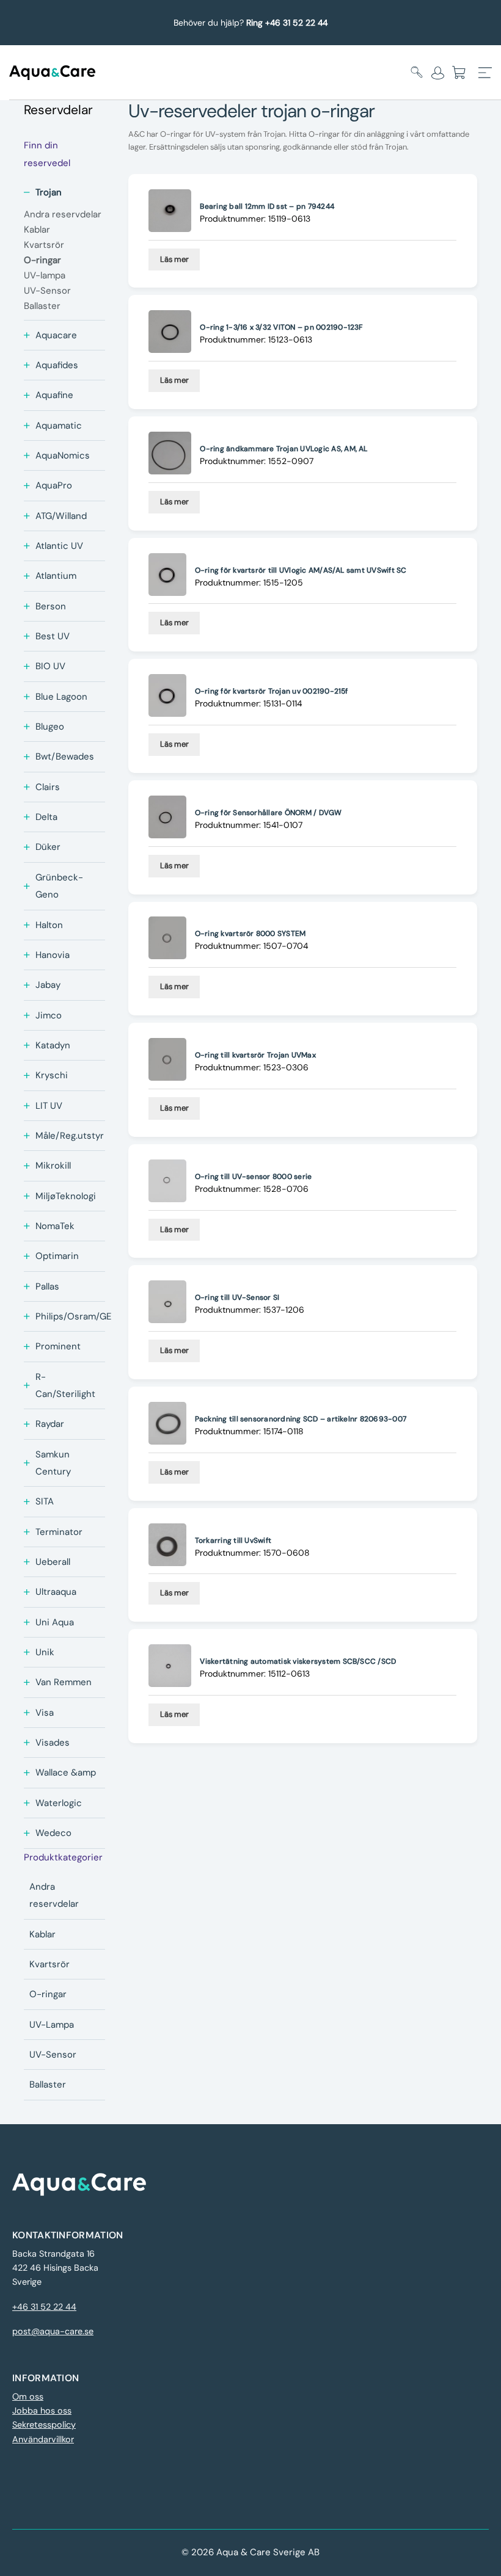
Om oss (28, 2396)
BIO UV (50, 666)
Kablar (42, 1934)
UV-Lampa (52, 2025)
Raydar (50, 1424)
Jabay (48, 985)
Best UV (53, 636)
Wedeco (53, 1833)
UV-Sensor (53, 2055)
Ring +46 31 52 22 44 (287, 23)
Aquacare (56, 335)
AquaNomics (63, 455)
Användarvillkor (43, 2439)
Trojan (49, 192)
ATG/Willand (61, 516)
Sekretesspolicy (44, 2425)
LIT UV (49, 1106)
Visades (53, 1743)
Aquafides (57, 365)
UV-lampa (45, 275)
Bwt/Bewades (65, 756)
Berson (51, 606)
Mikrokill (53, 1166)
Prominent (58, 1346)
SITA (45, 1501)
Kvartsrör (49, 1964)
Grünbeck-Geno (59, 886)
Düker (48, 847)
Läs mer (174, 259)
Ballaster (48, 2084)
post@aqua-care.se (53, 2331)
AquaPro (54, 485)
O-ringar (48, 1994)
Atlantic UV (59, 546)
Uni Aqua (55, 1622)
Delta (46, 817)
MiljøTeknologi (66, 1196)
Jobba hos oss (42, 2411)
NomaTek (55, 1226)
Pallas (47, 1286)
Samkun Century (53, 1463)
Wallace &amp (66, 1772)
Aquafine (54, 395)
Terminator (59, 1532)
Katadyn (53, 1045)
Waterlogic (59, 1803)
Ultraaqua (56, 1592)
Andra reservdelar (54, 1895)
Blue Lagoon (61, 697)
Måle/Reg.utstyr (70, 1136)
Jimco (49, 1015)
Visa (45, 1713)
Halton (49, 925)
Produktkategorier (63, 1857)
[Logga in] (438, 73)
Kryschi (52, 1075)
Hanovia (53, 955)
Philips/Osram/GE (73, 1316)
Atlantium (56, 576)
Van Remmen (64, 1682)
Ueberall (53, 1562)
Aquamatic (59, 426)
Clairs (48, 787)
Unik (45, 1652)
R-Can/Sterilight (65, 1385)
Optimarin (57, 1256)
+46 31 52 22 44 (44, 2307)
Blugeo (50, 727)
